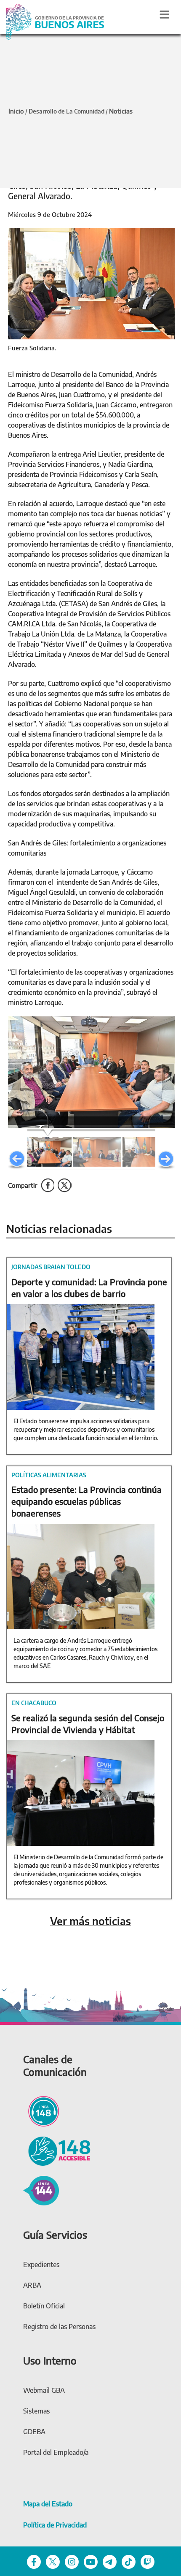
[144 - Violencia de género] (41, 2189)
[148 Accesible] (57, 2150)
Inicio (16, 111)
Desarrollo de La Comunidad (67, 111)
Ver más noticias (90, 1921)
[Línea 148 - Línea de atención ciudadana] (41, 2110)
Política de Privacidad (55, 2525)
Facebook (65, 1185)
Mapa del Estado (48, 2504)
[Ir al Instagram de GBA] (72, 2561)
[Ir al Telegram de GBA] (110, 2561)
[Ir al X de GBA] (53, 2561)
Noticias (121, 111)
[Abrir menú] (165, 14)
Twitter (48, 1185)
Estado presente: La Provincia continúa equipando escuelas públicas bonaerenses (87, 1501)
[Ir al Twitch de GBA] (148, 2561)
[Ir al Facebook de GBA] (34, 2561)
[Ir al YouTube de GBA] (91, 2561)
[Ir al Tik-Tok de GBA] (129, 2561)
